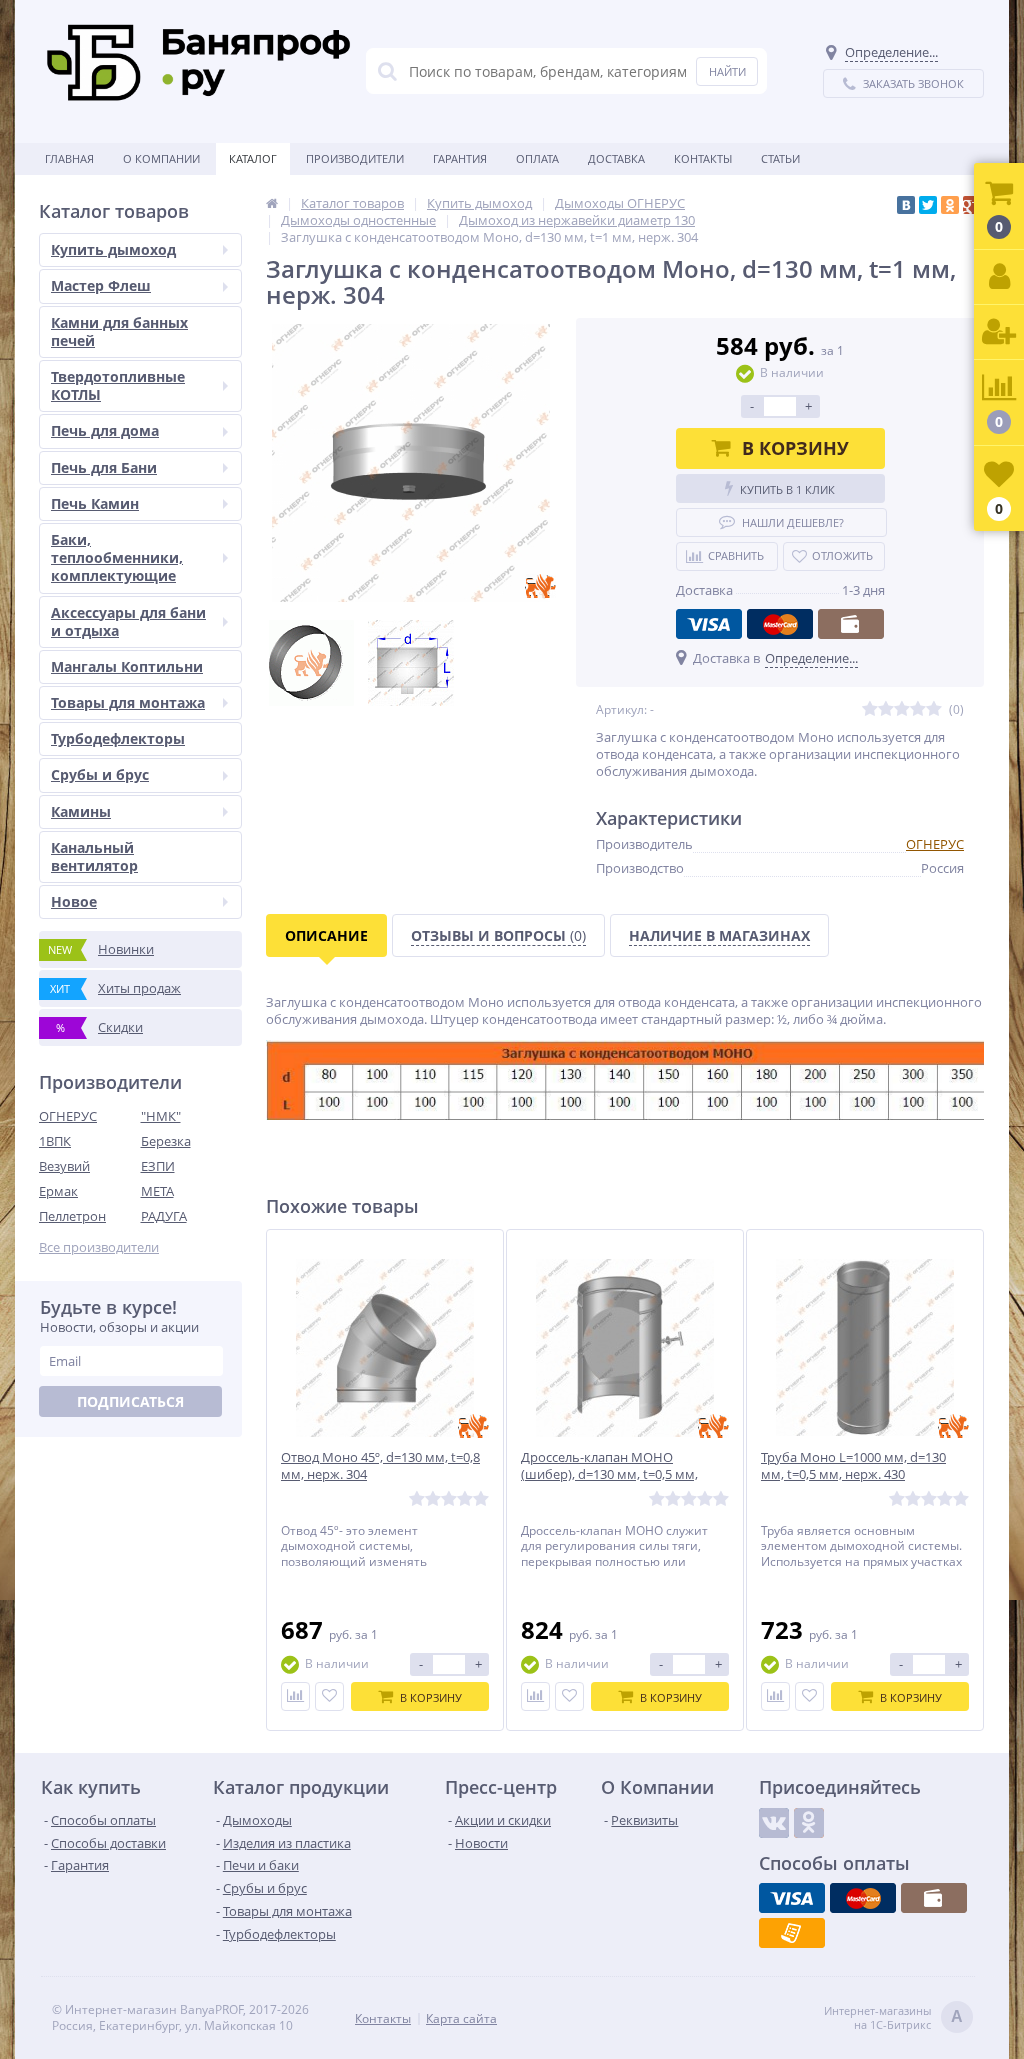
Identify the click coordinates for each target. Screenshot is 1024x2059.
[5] (934, 709)
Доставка (616, 158)
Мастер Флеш (101, 285)
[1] (870, 709)
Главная (69, 158)
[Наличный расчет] (851, 624)
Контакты (703, 158)
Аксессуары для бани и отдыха (128, 621)
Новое (74, 901)
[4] (918, 709)
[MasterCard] (780, 624)
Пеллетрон (72, 1216)
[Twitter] (928, 205)
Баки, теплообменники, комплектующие (117, 557)
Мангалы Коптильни (127, 666)
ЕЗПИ (158, 1166)
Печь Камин (95, 503)
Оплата (537, 158)
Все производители (99, 1247)
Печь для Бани (104, 467)
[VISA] (709, 624)
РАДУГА (164, 1216)
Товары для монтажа (128, 702)
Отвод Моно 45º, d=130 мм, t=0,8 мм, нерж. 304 (380, 1466)
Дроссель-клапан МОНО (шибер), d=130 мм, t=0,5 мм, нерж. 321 (609, 1474)
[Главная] (272, 203)
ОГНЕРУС (68, 1116)
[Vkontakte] (774, 1823)
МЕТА (157, 1191)
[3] (902, 709)
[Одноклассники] (950, 205)
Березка (166, 1141)
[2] (886, 709)
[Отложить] (329, 1696)
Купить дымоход (113, 249)
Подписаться (130, 1401)
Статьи (780, 158)
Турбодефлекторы (118, 738)
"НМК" (161, 1116)
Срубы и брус (100, 774)
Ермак (58, 1191)
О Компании (161, 158)
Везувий (64, 1166)
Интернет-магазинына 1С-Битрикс (893, 2018)
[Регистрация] (999, 332)
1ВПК (55, 1141)
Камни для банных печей (119, 331)
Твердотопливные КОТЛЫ (118, 385)
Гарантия (460, 158)
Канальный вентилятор (94, 856)
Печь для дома (105, 430)
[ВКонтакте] (906, 205)
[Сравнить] (295, 1696)
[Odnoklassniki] (809, 1823)
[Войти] (999, 277)
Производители (355, 158)
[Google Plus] (972, 205)
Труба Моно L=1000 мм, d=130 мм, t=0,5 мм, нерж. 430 (853, 1466)
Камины (81, 811)
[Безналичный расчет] (792, 1933)
